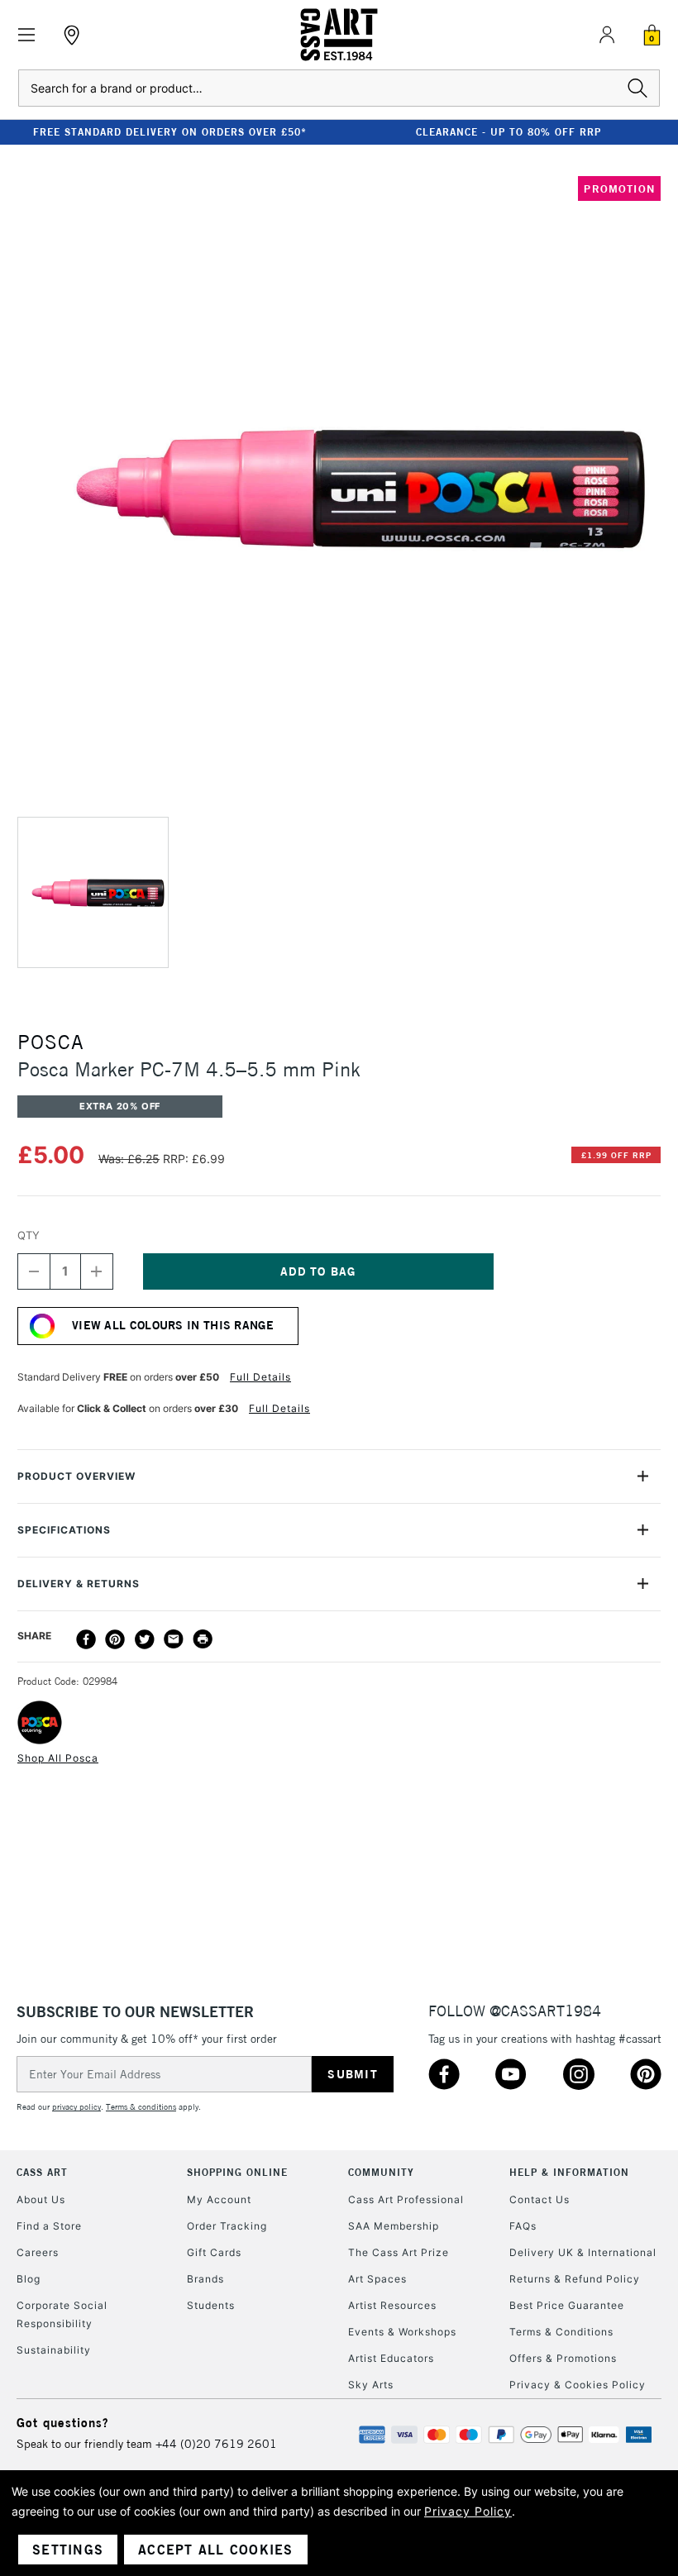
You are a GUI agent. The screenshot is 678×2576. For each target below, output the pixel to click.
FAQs (523, 2226)
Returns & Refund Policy (575, 2279)
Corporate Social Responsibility (62, 2314)
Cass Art (42, 2172)
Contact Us (540, 2199)
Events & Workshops (402, 2332)
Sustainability (54, 2350)
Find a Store (49, 2226)
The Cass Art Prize (399, 2252)
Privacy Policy (468, 2511)
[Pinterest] (115, 1639)
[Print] (203, 1639)
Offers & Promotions (563, 2358)
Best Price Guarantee (567, 2305)
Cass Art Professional (406, 2199)
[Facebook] (86, 1639)
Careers (38, 2252)
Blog (29, 2279)
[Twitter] (145, 1639)
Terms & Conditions (561, 2332)
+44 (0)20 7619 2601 (216, 2444)
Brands (205, 2279)
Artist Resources (392, 2305)
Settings (68, 2550)
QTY (29, 1235)
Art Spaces (377, 2279)
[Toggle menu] (27, 35)
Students (211, 2305)
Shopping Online (237, 2172)
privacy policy (76, 2107)
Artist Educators (391, 2358)
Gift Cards (214, 2252)
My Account (219, 2199)
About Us (41, 2199)
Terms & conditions (141, 2107)
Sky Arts (371, 2385)
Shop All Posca (58, 1758)
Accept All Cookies (216, 2550)
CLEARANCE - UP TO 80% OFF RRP (201, 132)
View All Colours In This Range (173, 1325)
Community (381, 2172)
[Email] (174, 1639)
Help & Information (569, 2172)
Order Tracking (227, 2226)
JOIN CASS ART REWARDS (540, 132)
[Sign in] (607, 35)
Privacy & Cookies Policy (578, 2385)
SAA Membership (394, 2226)
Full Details (260, 1377)
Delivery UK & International (583, 2252)
